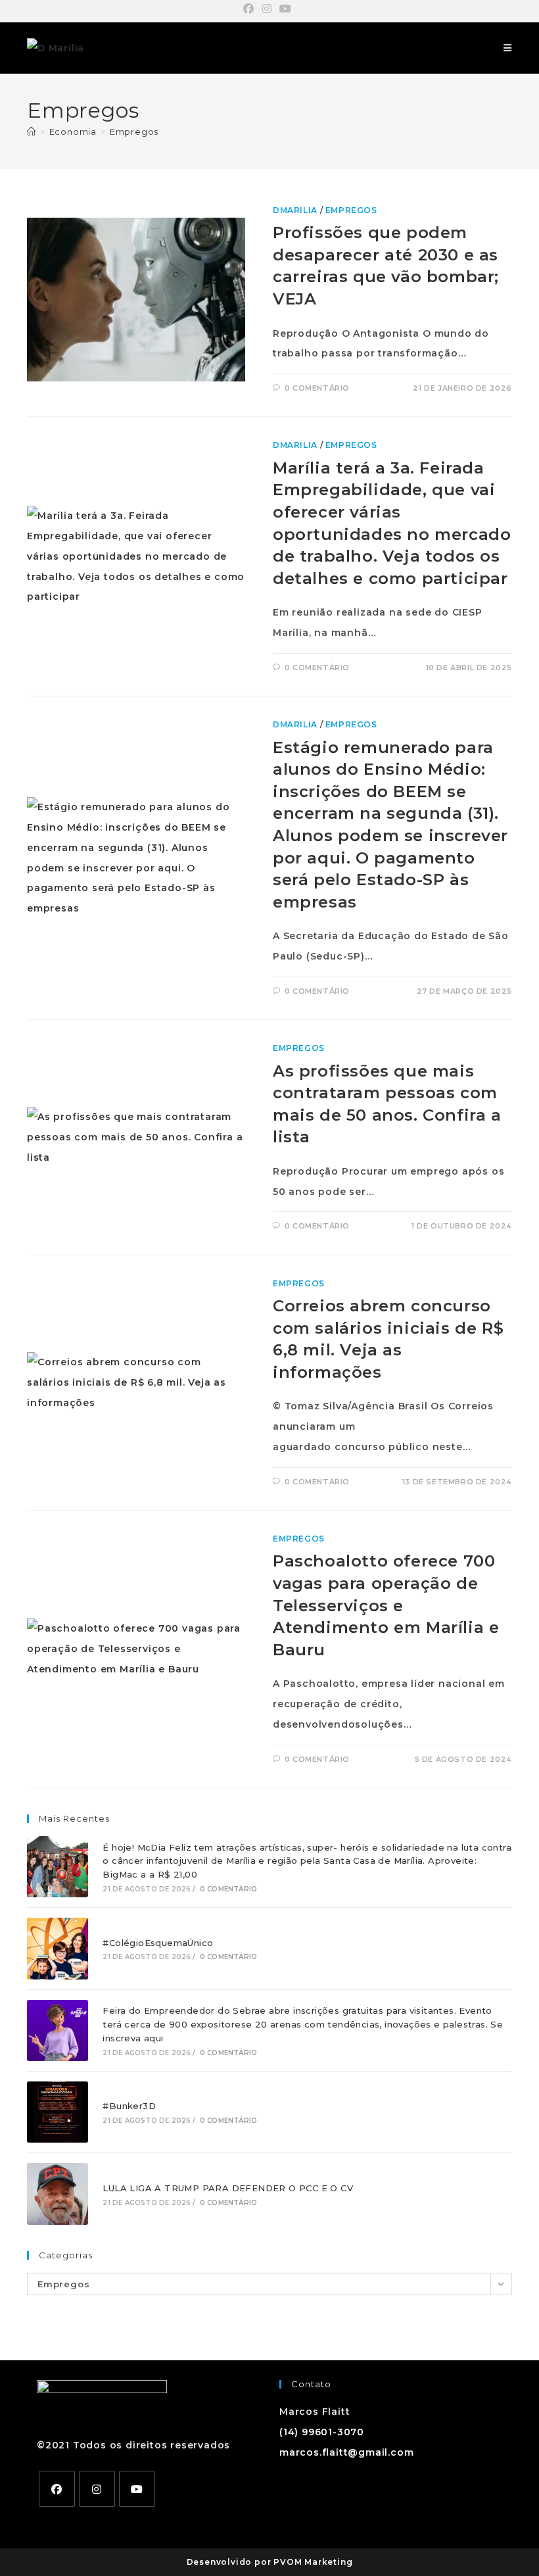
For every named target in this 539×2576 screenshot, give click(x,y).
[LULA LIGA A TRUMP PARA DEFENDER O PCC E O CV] (58, 2194)
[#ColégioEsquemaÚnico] (58, 1948)
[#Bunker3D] (58, 2112)
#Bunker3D (129, 2106)
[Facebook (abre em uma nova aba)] (251, 9)
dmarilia (295, 210)
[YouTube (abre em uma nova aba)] (286, 9)
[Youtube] (137, 2489)
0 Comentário (228, 1889)
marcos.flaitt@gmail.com (346, 2452)
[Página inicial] (32, 132)
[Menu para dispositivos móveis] (508, 48)
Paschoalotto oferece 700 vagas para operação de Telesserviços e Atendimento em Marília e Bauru (386, 1605)
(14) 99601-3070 (322, 2432)
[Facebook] (57, 2489)
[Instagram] (97, 2489)
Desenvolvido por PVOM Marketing (270, 2562)
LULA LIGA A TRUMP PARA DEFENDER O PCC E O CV (228, 2188)
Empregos (134, 132)
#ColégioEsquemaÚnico (158, 1943)
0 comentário (317, 388)
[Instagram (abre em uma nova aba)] (267, 9)
